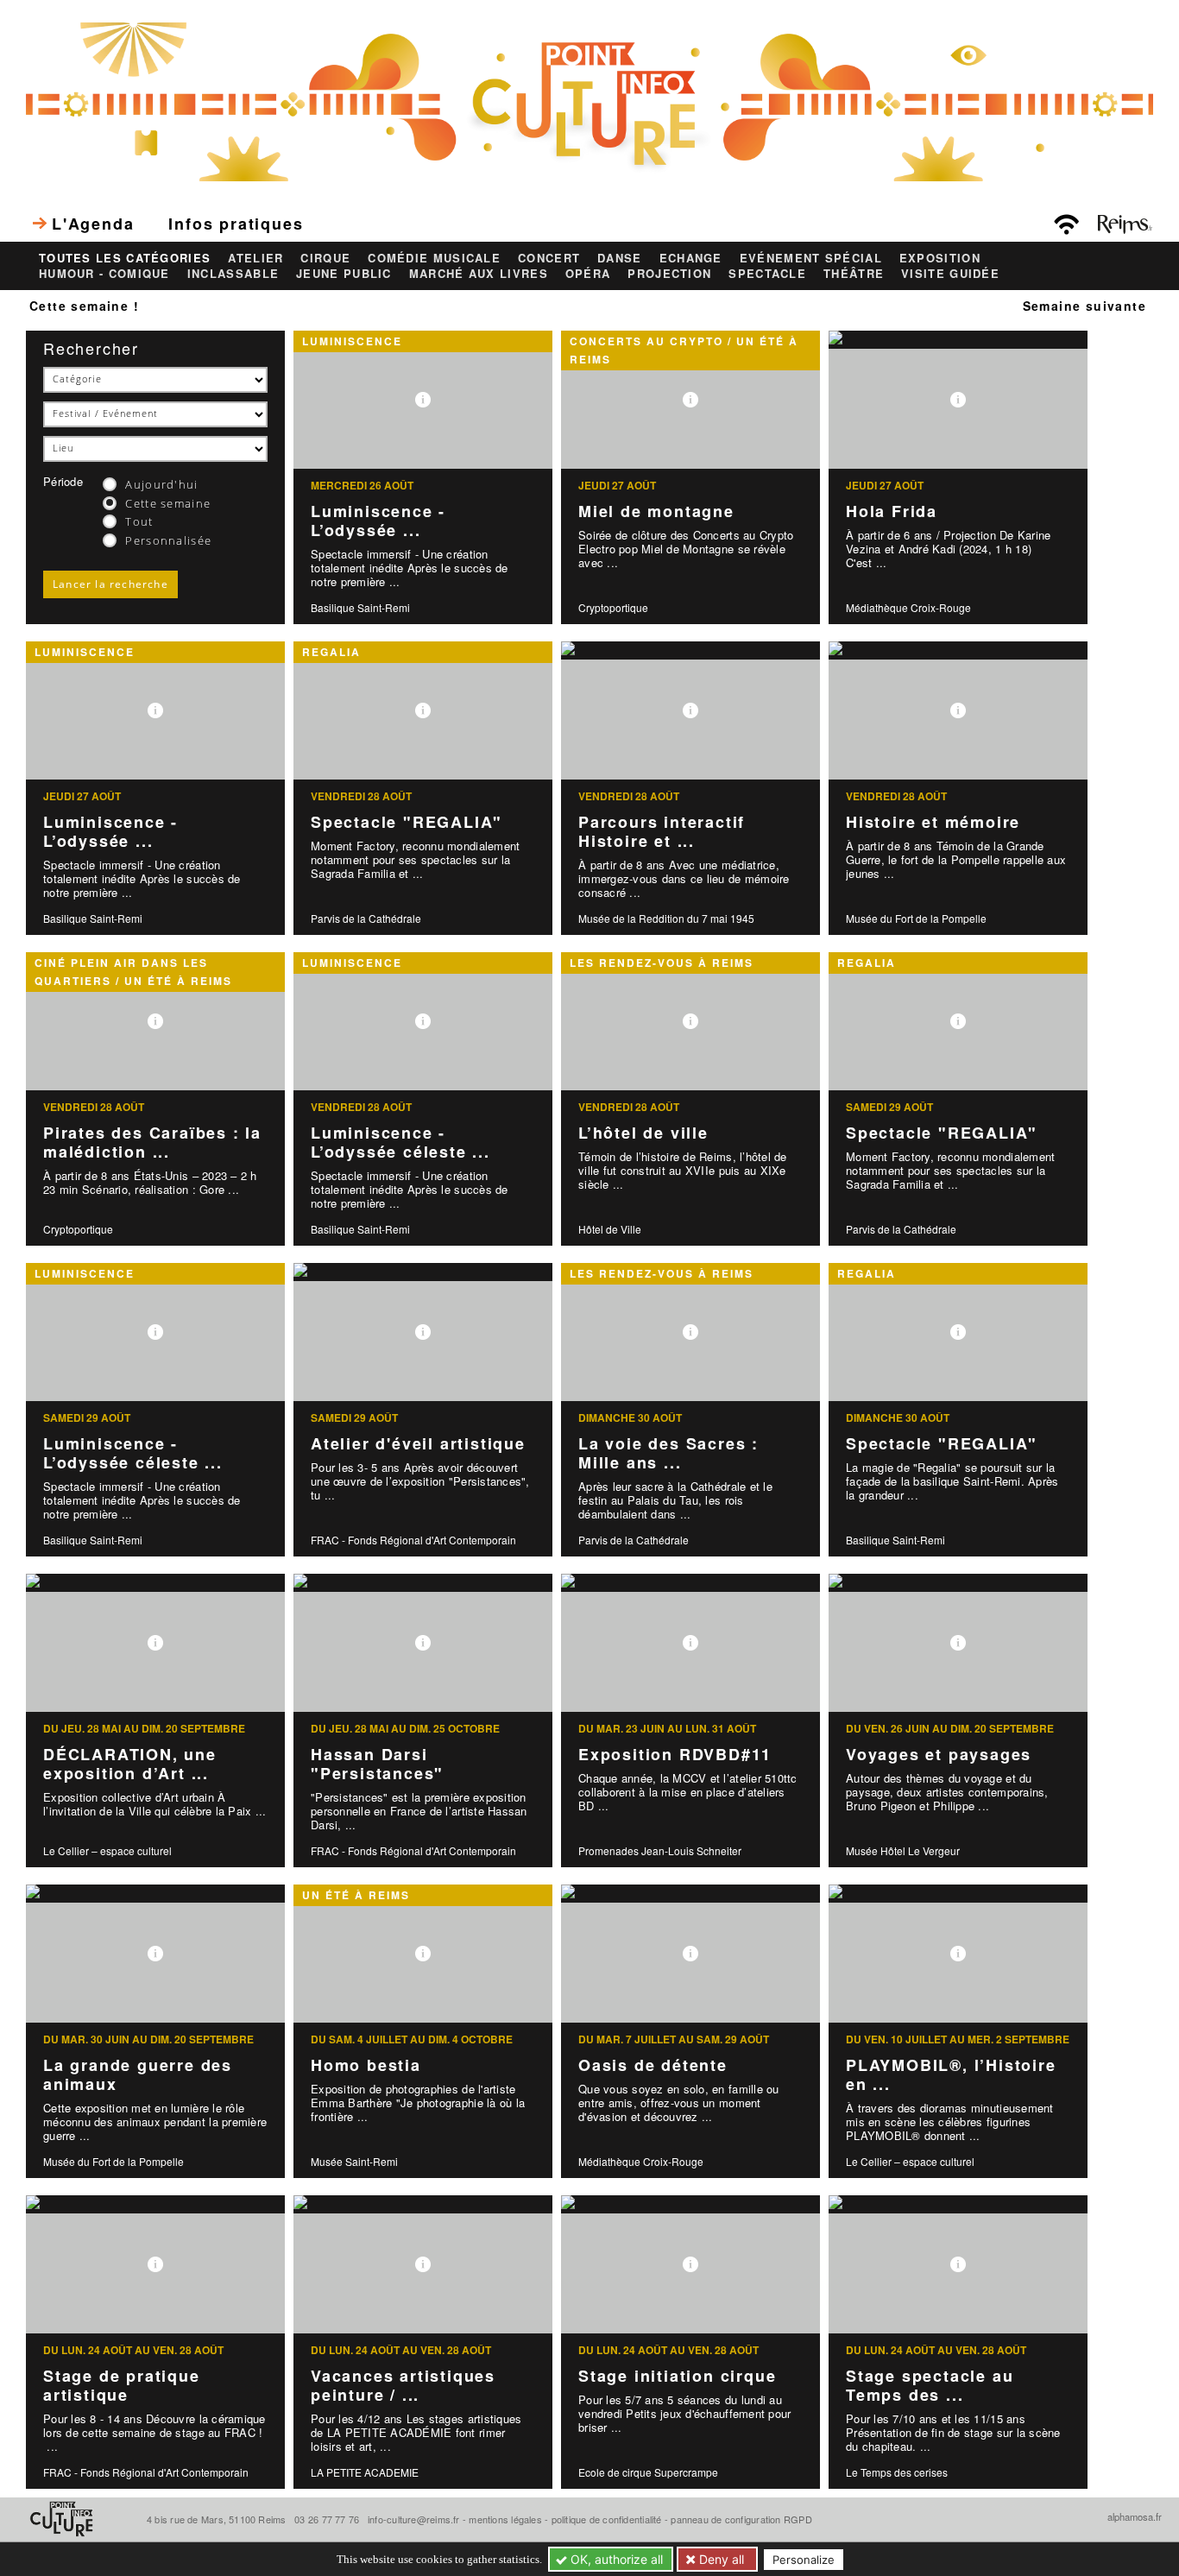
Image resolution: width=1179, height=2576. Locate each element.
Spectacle (767, 274)
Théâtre (854, 274)
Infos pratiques (236, 224)
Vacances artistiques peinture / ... (403, 2386)
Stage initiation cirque (677, 2376)
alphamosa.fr (1135, 2516)
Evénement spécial (811, 258)
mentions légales (505, 2519)
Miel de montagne (656, 511)
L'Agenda (93, 224)
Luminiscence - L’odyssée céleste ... (400, 1143)
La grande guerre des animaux (138, 2075)
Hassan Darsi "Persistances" (377, 1764)
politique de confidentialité (607, 2519)
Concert (549, 258)
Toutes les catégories (125, 258)
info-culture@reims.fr (414, 2519)
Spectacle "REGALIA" (407, 822)
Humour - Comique (104, 274)
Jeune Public (344, 274)
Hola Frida (892, 511)
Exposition (940, 258)
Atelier (255, 258)
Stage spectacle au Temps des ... (930, 2386)
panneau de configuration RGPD (741, 2519)
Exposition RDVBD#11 (675, 1754)
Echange (691, 258)
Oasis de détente (653, 2065)
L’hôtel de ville (643, 1133)
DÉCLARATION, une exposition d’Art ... (130, 1764)
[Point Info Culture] (589, 100)
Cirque (325, 258)
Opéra (588, 274)
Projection (669, 274)
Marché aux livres (479, 274)
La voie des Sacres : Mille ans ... (668, 1453)
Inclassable (233, 274)
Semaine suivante (1084, 306)
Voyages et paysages (939, 1754)
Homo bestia (366, 2065)
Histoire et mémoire (933, 822)
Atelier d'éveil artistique (418, 1443)
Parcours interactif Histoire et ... (662, 832)
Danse (620, 258)
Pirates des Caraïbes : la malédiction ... (152, 1143)
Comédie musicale (434, 258)
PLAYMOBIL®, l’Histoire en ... (951, 2075)
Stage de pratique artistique (122, 2386)
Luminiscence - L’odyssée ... (378, 521)
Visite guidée (950, 274)
